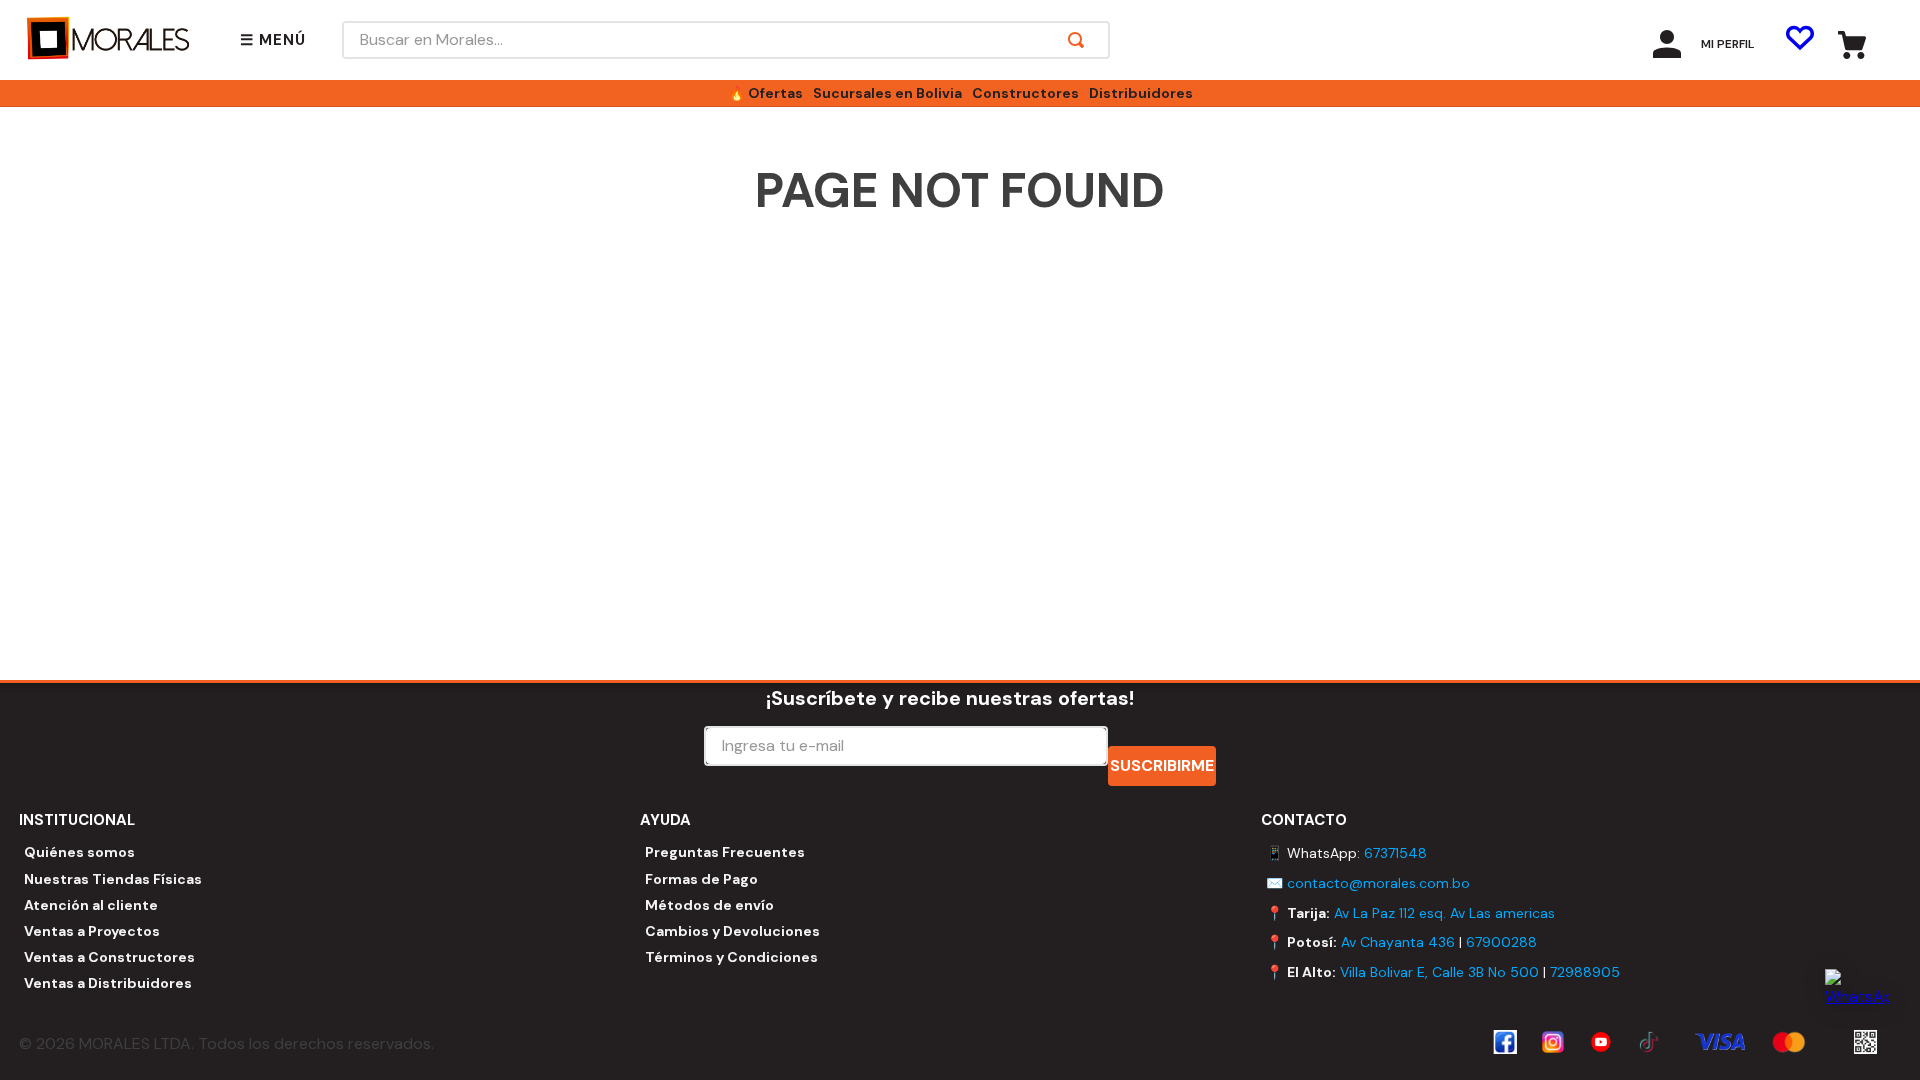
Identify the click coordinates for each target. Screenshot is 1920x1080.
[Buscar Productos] (1080, 40)
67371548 (1395, 853)
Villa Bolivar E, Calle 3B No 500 (1439, 972)
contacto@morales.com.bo (1378, 883)
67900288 (1501, 942)
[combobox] (726, 40)
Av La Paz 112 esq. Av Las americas (1444, 913)
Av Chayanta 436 (1398, 942)
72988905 (1585, 972)
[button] (273, 40)
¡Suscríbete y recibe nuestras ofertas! (950, 698)
